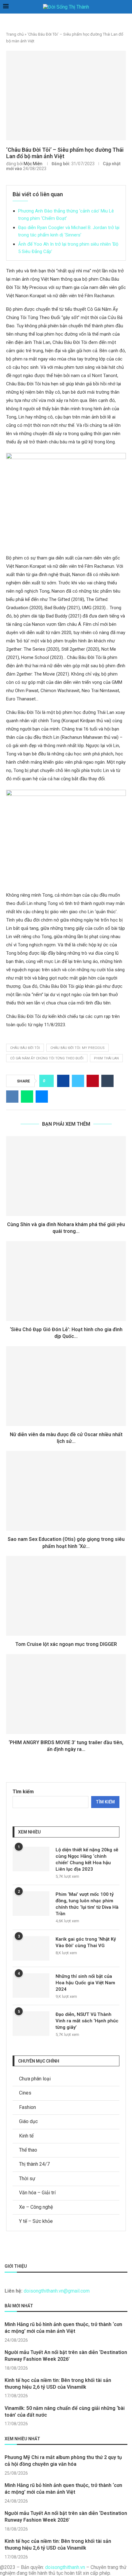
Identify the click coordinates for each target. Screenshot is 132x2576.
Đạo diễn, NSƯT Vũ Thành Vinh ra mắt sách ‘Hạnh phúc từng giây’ (87, 2021)
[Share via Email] (42, 1097)
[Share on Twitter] (78, 1081)
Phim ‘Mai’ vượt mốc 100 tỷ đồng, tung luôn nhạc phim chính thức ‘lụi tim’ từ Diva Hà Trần (87, 1904)
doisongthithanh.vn (65, 2567)
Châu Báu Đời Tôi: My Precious (78, 1048)
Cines (25, 2093)
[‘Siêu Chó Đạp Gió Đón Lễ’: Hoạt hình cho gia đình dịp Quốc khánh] (66, 1281)
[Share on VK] (12, 1097)
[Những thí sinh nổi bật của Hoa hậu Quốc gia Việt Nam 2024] (31, 1986)
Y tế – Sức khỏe (36, 2221)
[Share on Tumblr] (107, 1081)
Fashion (27, 2107)
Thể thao (28, 2150)
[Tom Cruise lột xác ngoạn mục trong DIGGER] (66, 1596)
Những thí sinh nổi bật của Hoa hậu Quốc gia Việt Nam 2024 (85, 1983)
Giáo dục (28, 2121)
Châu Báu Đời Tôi (25, 1048)
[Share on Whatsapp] (27, 1097)
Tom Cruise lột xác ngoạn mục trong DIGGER (66, 1644)
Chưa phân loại (35, 2079)
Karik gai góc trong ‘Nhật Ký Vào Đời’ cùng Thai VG (86, 1942)
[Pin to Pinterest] (93, 1081)
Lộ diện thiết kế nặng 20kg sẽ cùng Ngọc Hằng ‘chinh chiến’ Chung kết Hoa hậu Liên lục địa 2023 (87, 1859)
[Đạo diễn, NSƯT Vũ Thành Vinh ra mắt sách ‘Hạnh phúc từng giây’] (31, 2024)
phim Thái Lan (106, 1058)
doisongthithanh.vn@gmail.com (57, 2291)
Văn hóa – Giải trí (37, 2193)
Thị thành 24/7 (34, 2164)
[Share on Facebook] (63, 1081)
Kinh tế (26, 2136)
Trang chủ (15, 34)
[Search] (126, 7)
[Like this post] (48, 1081)
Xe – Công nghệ (36, 2207)
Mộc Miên (33, 164)
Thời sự (27, 2178)
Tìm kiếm (23, 1792)
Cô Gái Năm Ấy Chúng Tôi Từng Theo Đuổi (47, 1058)
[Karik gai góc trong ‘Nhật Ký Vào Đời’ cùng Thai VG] (31, 1948)
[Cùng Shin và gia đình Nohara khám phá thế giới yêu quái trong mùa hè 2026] (66, 1176)
